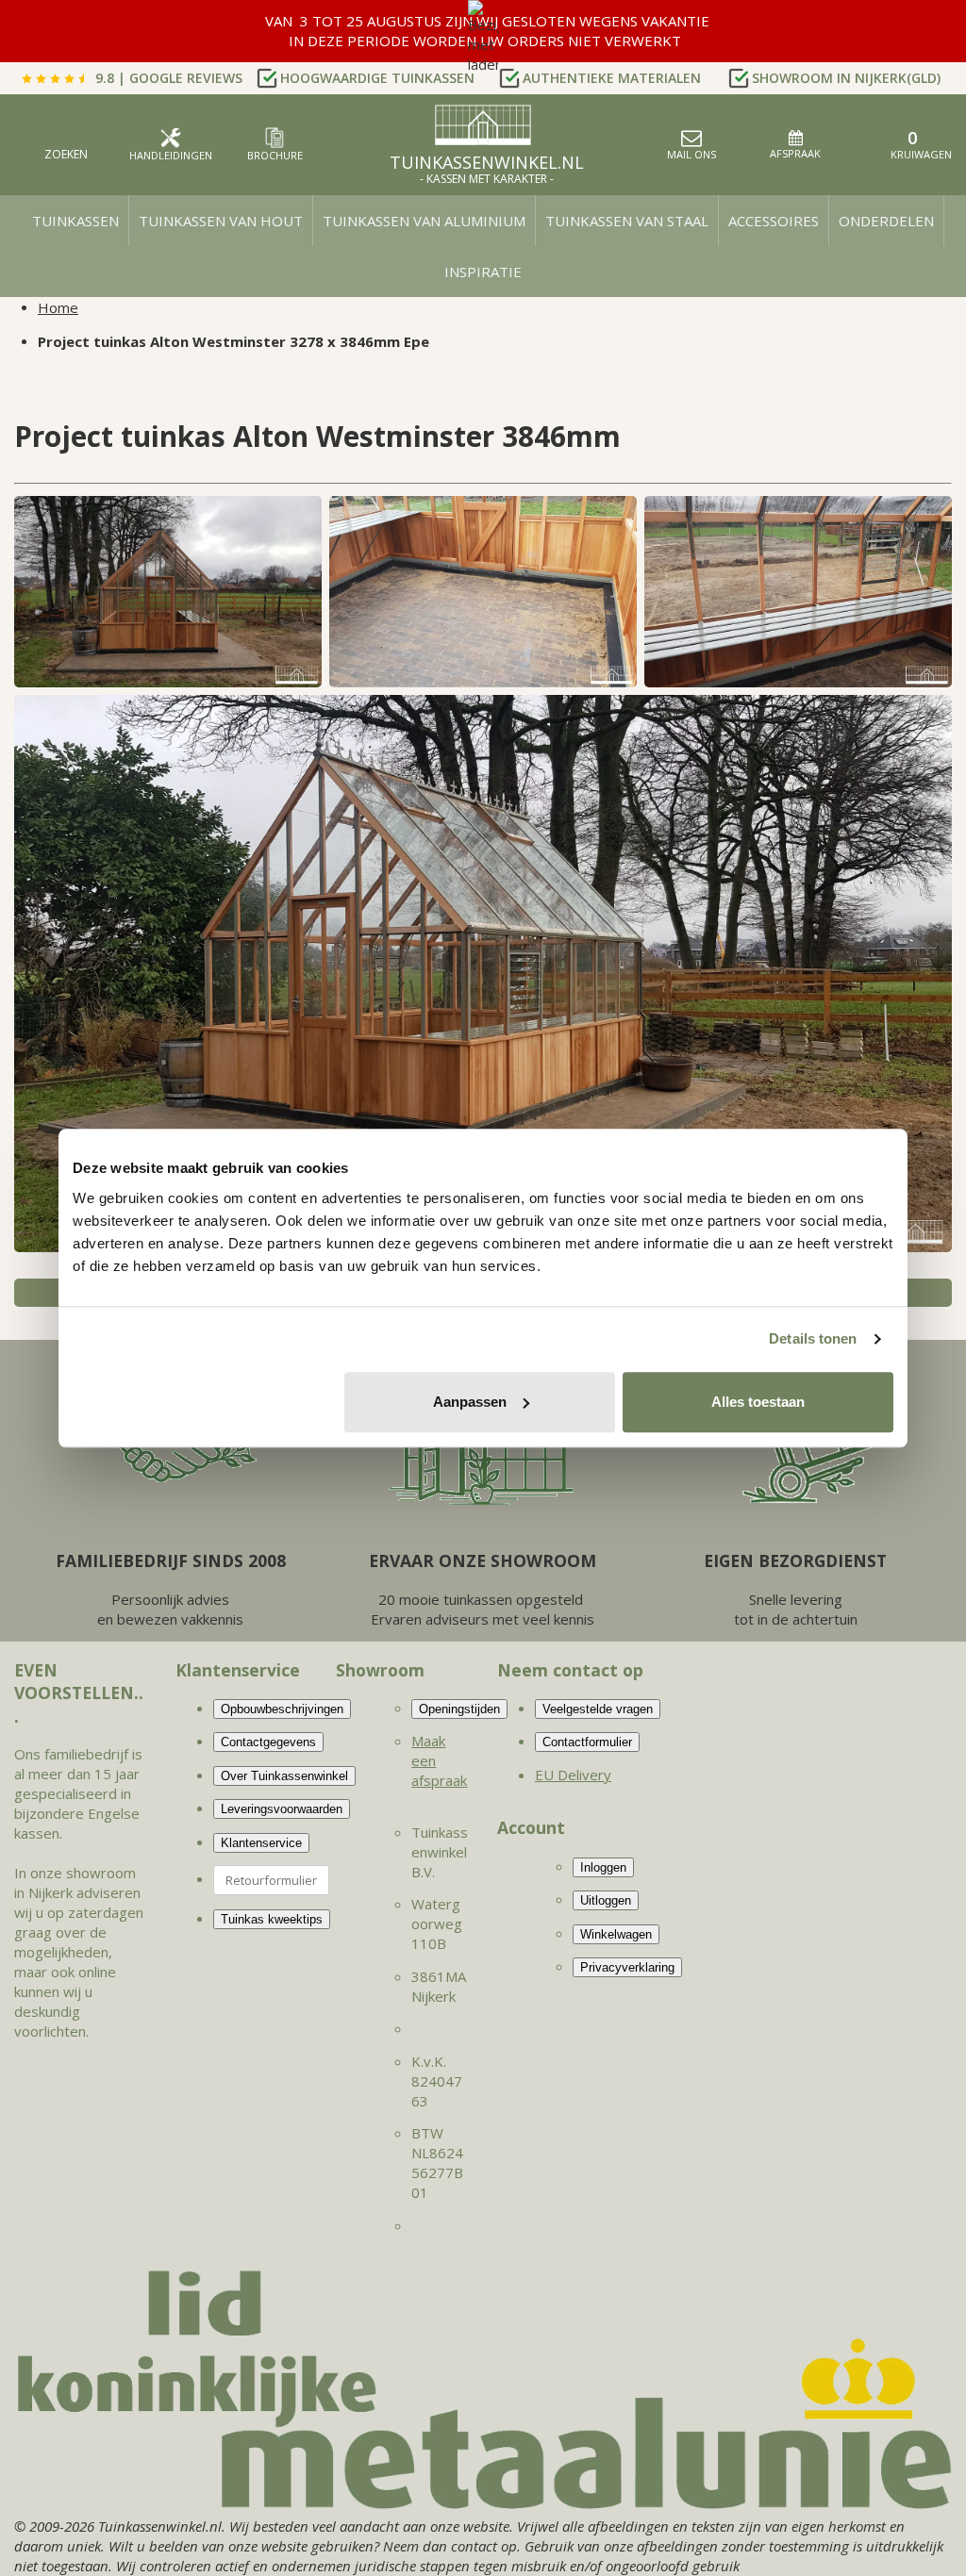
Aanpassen (470, 1402)
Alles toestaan (758, 1402)
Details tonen (813, 1338)
